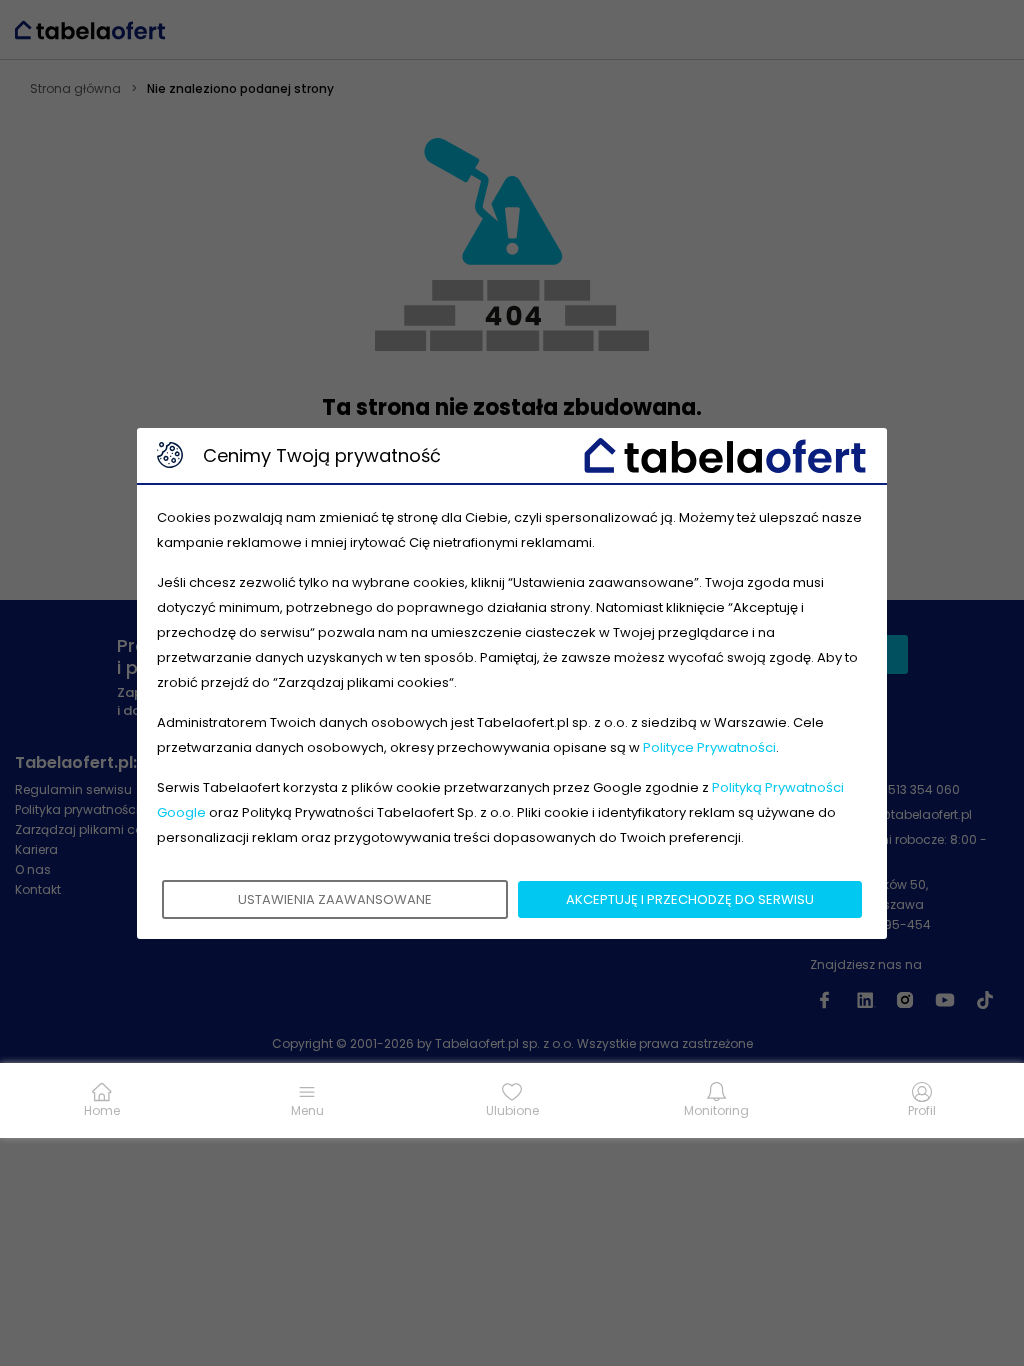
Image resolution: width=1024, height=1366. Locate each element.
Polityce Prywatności (709, 747)
